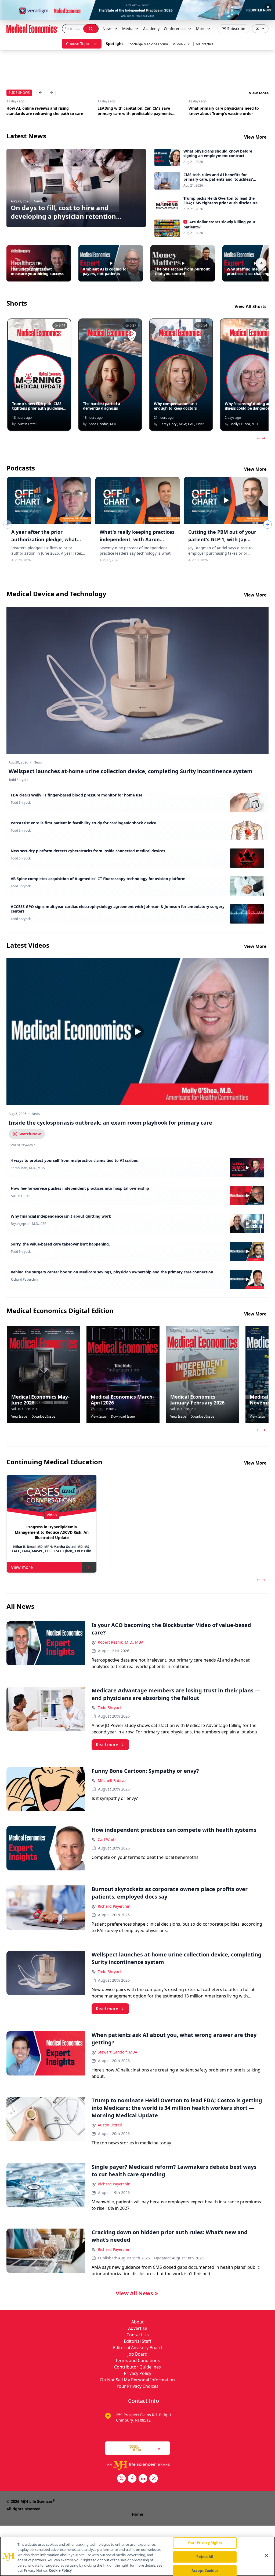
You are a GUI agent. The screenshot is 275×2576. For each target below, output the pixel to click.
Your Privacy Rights (205, 2543)
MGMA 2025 (182, 44)
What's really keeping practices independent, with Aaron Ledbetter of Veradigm (137, 539)
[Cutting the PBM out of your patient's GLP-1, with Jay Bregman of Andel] (226, 500)
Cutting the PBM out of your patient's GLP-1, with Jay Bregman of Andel (222, 539)
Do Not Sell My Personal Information (137, 2380)
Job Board (137, 2354)
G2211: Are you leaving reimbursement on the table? (227, 111)
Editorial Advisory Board (137, 2348)
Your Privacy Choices (137, 2386)
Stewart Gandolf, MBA (117, 2052)
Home (137, 2514)
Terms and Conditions (137, 2360)
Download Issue (43, 1417)
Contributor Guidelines (137, 2367)
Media (128, 29)
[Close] (266, 2556)
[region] (137, 2556)
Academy (151, 29)
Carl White (107, 1839)
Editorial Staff (137, 2341)
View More (259, 93)
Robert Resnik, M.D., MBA (121, 1642)
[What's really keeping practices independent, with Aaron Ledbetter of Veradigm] (137, 500)
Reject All (205, 2557)
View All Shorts (250, 306)
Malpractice (205, 44)
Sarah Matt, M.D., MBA (28, 1168)
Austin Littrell (21, 1196)
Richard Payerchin (24, 1280)
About (137, 2322)
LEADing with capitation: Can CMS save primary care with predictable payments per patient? (44, 111)
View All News (134, 2293)
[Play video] (137, 1032)
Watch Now (30, 1134)
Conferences (175, 29)
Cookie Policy (60, 2570)
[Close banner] (268, 7)
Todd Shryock (21, 803)
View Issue (19, 1417)
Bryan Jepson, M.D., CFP (28, 1224)
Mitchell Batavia (112, 1780)
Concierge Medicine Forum (148, 44)
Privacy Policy (137, 2373)
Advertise (138, 2328)
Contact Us (138, 2335)
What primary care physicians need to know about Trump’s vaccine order (133, 111)
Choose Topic (78, 44)
